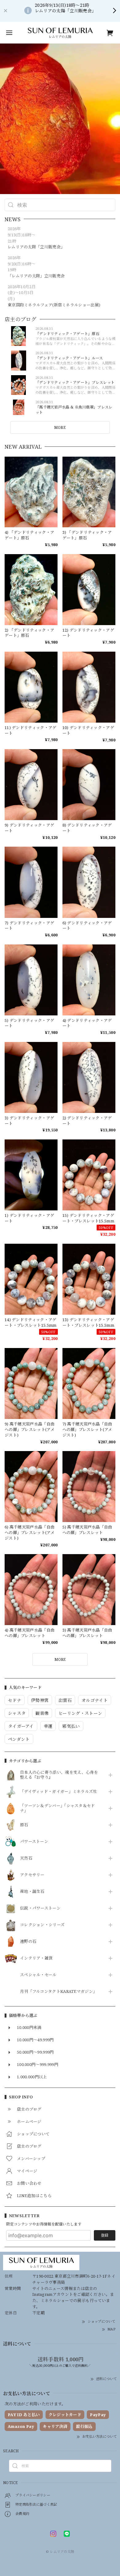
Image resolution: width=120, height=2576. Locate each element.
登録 (105, 2235)
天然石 (26, 1858)
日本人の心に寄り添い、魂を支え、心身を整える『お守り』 (59, 1775)
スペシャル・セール (38, 1975)
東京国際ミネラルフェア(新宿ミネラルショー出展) (54, 305)
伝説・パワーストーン (40, 1908)
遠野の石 (28, 1942)
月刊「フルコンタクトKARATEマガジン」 (58, 1992)
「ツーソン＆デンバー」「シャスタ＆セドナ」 (58, 1808)
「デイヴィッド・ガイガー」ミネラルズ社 (59, 1792)
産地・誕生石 (32, 1892)
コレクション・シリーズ (42, 1925)
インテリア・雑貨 (36, 1958)
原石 (24, 1825)
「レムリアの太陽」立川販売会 (36, 276)
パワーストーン (34, 1842)
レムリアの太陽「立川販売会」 (36, 247)
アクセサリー (32, 1875)
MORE (60, 427)
